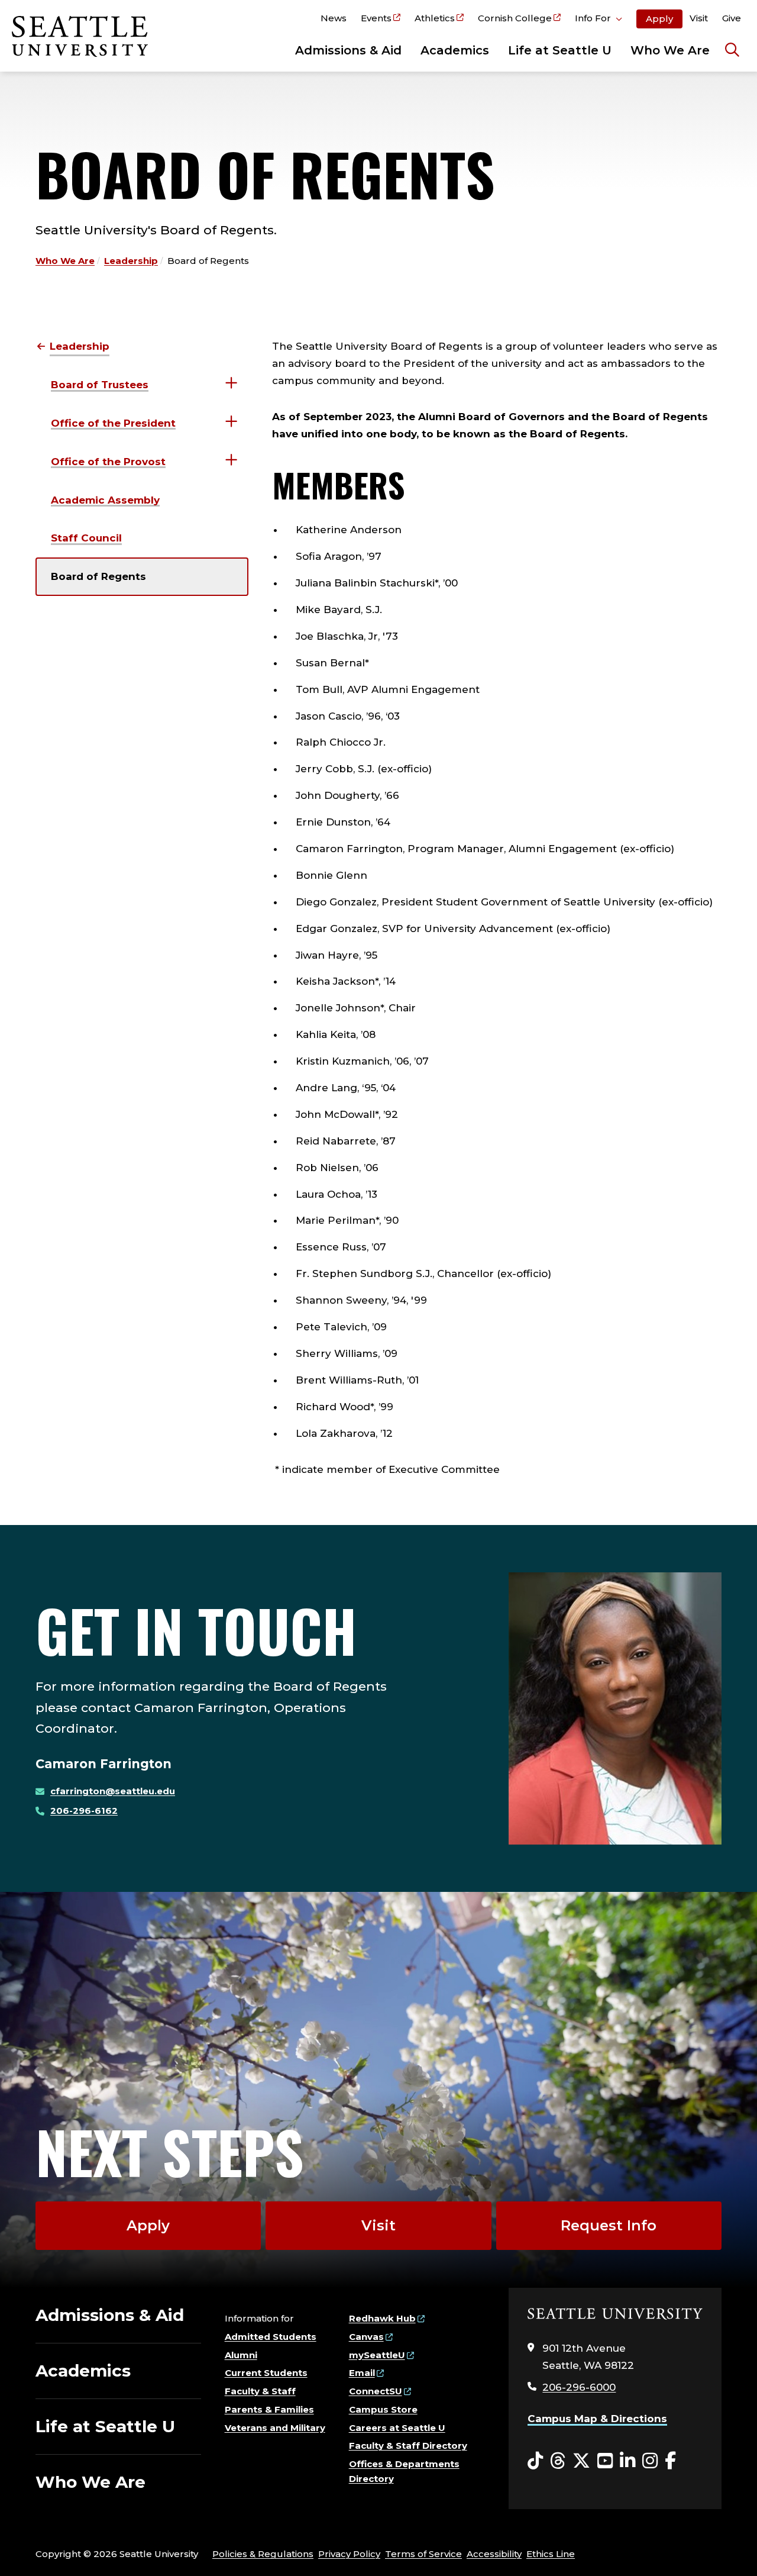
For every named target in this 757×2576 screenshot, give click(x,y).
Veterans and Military (275, 2428)
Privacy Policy (349, 2554)
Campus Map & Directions (597, 2419)
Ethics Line (551, 2554)
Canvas (366, 2337)
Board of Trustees (100, 385)
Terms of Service (423, 2554)
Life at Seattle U (560, 50)
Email (362, 2373)
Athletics (435, 18)
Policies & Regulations (263, 2554)
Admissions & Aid (348, 50)
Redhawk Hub (382, 2318)
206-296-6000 (579, 2387)
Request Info (609, 2225)
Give (732, 18)
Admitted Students (271, 2337)
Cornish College (515, 18)
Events (376, 18)
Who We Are (670, 50)
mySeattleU (377, 2355)
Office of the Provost (108, 462)
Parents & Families (269, 2409)
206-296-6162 (84, 1811)
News (334, 18)
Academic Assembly (105, 500)
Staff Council (86, 538)
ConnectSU (376, 2391)
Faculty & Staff (260, 2391)
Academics (455, 50)
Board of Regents (98, 576)
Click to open (599, 20)
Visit (699, 18)
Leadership (131, 261)
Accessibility (494, 2554)
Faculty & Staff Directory (408, 2446)
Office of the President (113, 423)
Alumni (241, 2355)
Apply (659, 19)
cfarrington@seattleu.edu (113, 1791)
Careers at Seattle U (397, 2428)
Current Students (266, 2373)
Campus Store (383, 2409)
